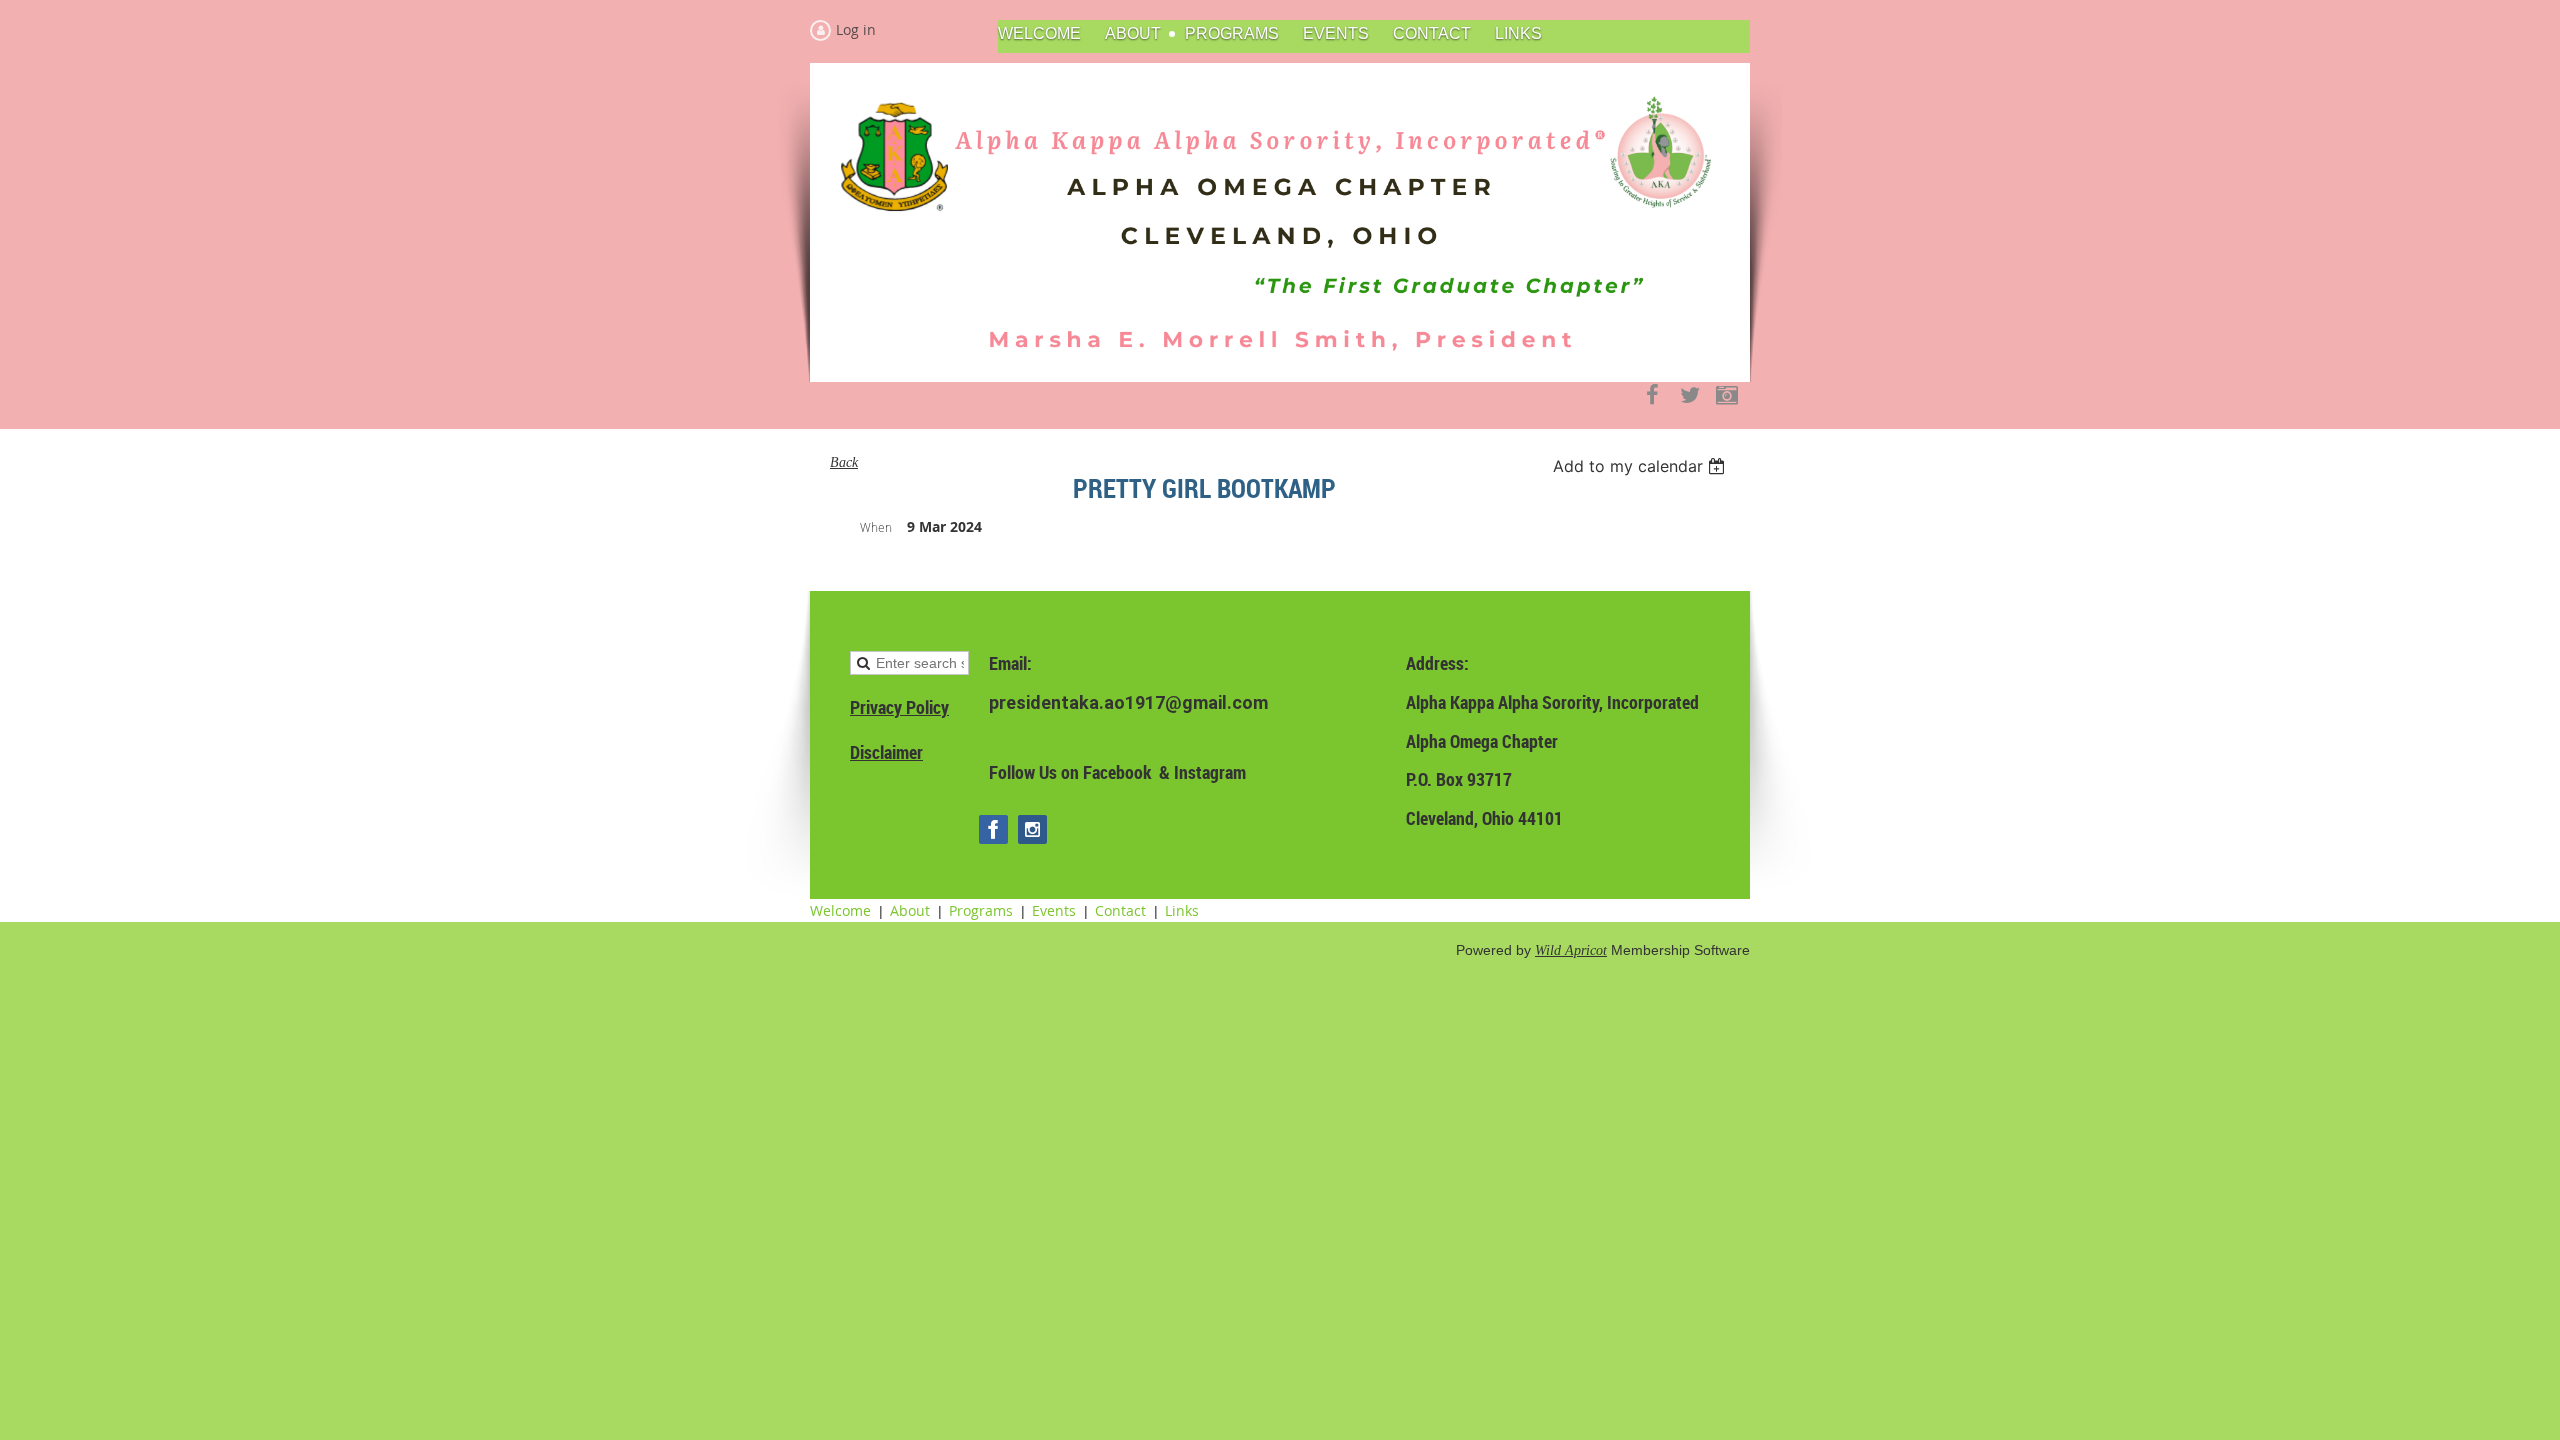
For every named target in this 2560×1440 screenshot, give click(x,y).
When (876, 527)
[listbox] (1641, 466)
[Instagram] (1726, 395)
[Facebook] (1652, 395)
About (910, 910)
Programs (981, 910)
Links (1182, 910)
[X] (1689, 395)
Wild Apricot (1571, 950)
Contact (1120, 910)
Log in (856, 29)
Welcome (840, 910)
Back (844, 462)
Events (1054, 910)
